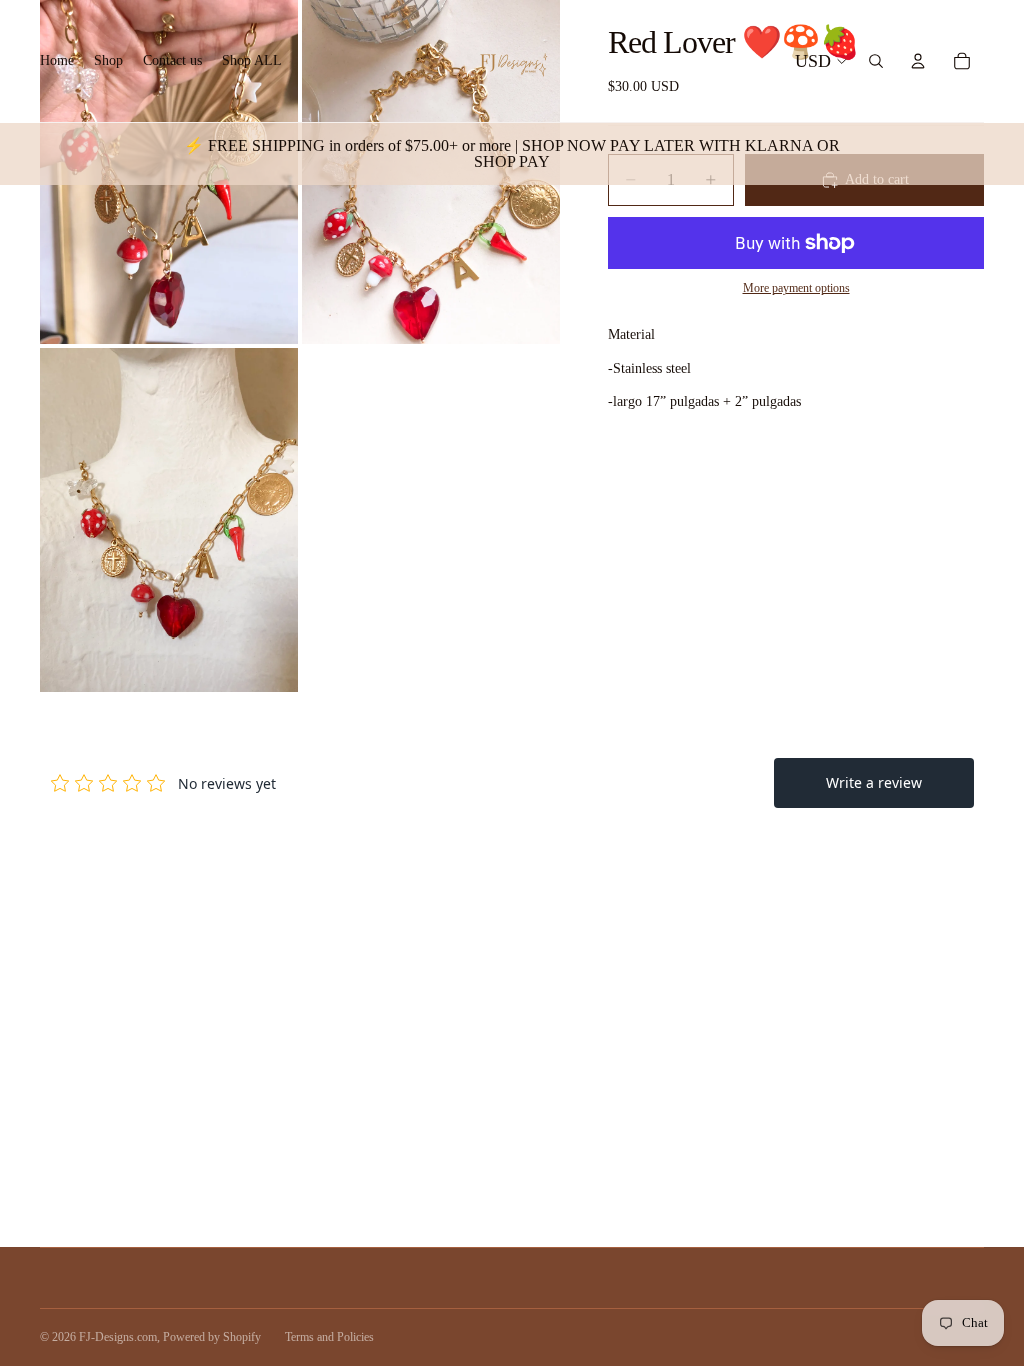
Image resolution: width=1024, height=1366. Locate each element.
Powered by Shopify (212, 1337)
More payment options (796, 288)
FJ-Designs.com (118, 1337)
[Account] (918, 61)
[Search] (876, 61)
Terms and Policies (329, 1337)
